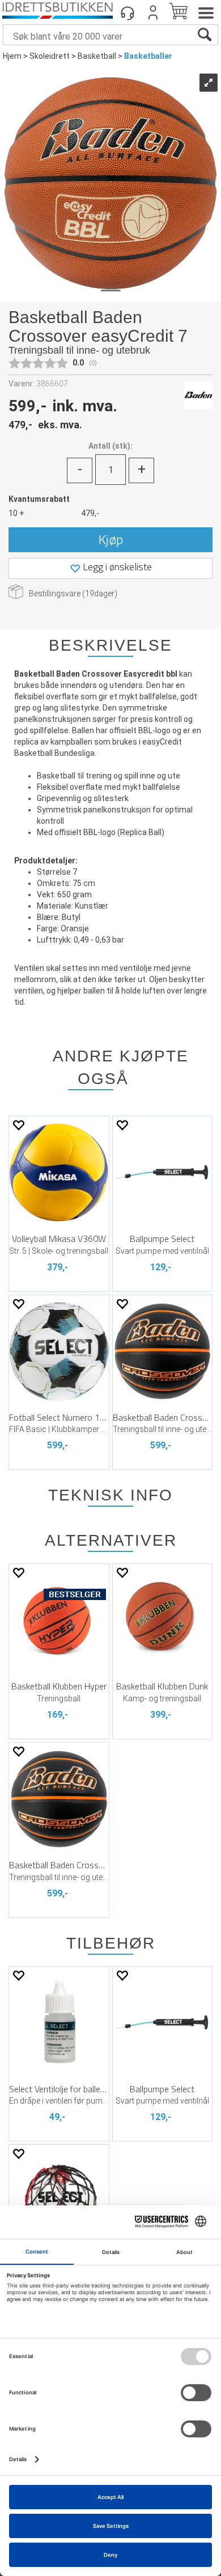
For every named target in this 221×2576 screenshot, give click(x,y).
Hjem (12, 56)
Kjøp (111, 539)
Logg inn (153, 12)
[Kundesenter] (127, 12)
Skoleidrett (50, 56)
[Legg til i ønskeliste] (18, 1125)
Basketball (97, 56)
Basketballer (148, 56)
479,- (90, 513)
